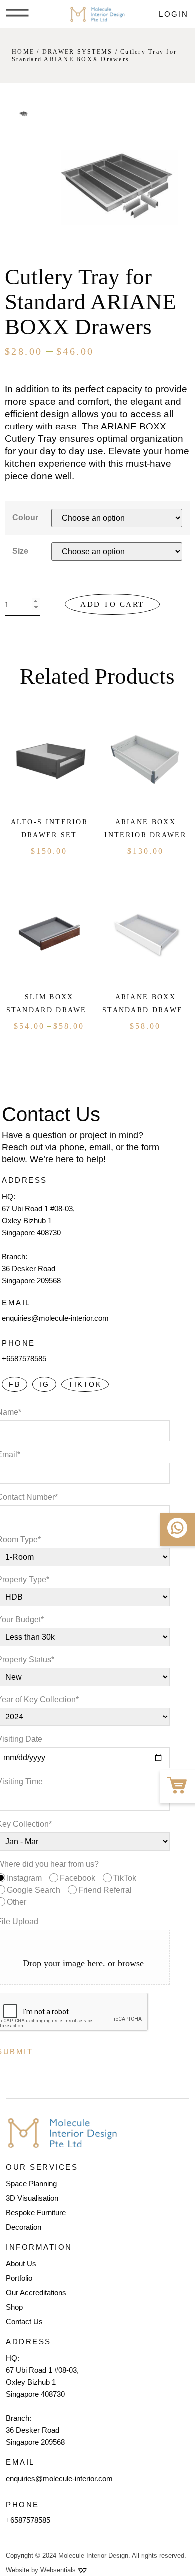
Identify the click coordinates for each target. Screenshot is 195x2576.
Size (20, 551)
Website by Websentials (42, 2570)
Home (23, 52)
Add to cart (112, 604)
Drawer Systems (78, 52)
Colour (25, 518)
